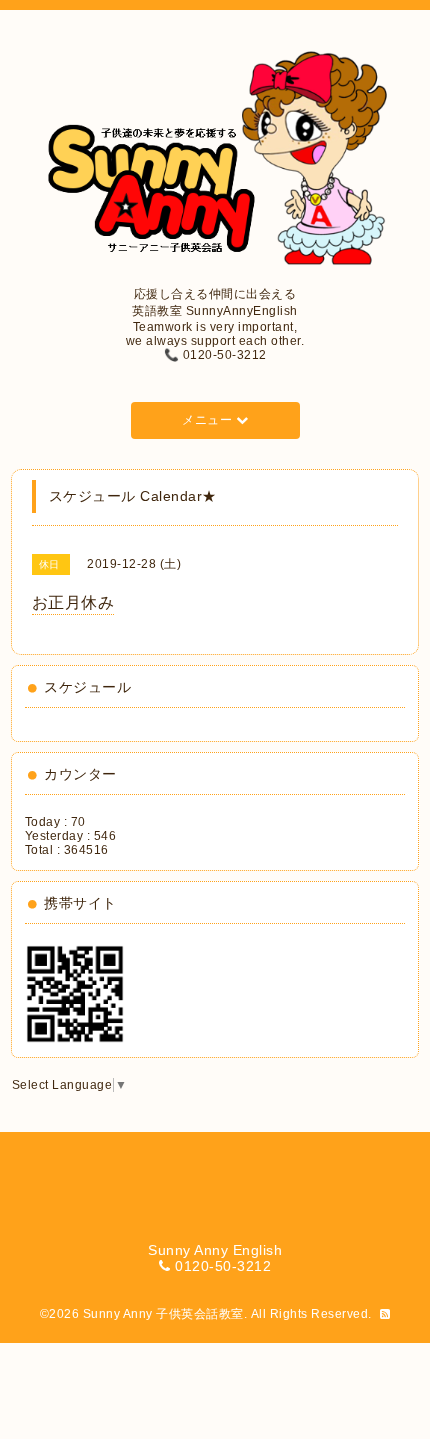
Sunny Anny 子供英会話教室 (163, 1314)
